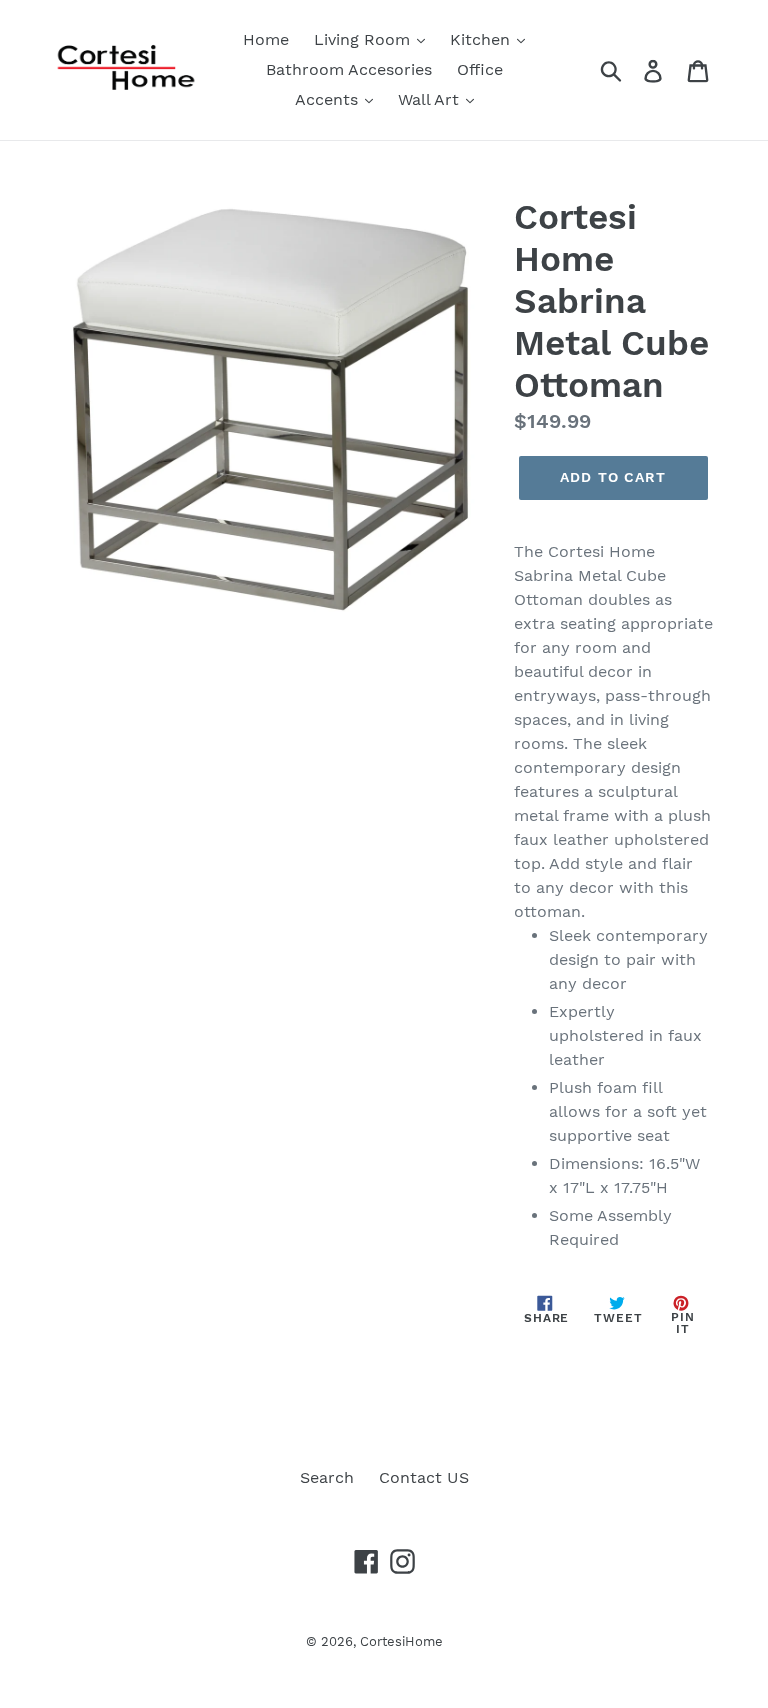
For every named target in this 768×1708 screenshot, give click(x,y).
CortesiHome (401, 1641)
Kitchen (482, 39)
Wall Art (431, 99)
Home (266, 39)
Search (327, 1477)
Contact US (424, 1477)
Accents (329, 99)
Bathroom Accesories (349, 69)
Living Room (364, 39)
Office (480, 69)
